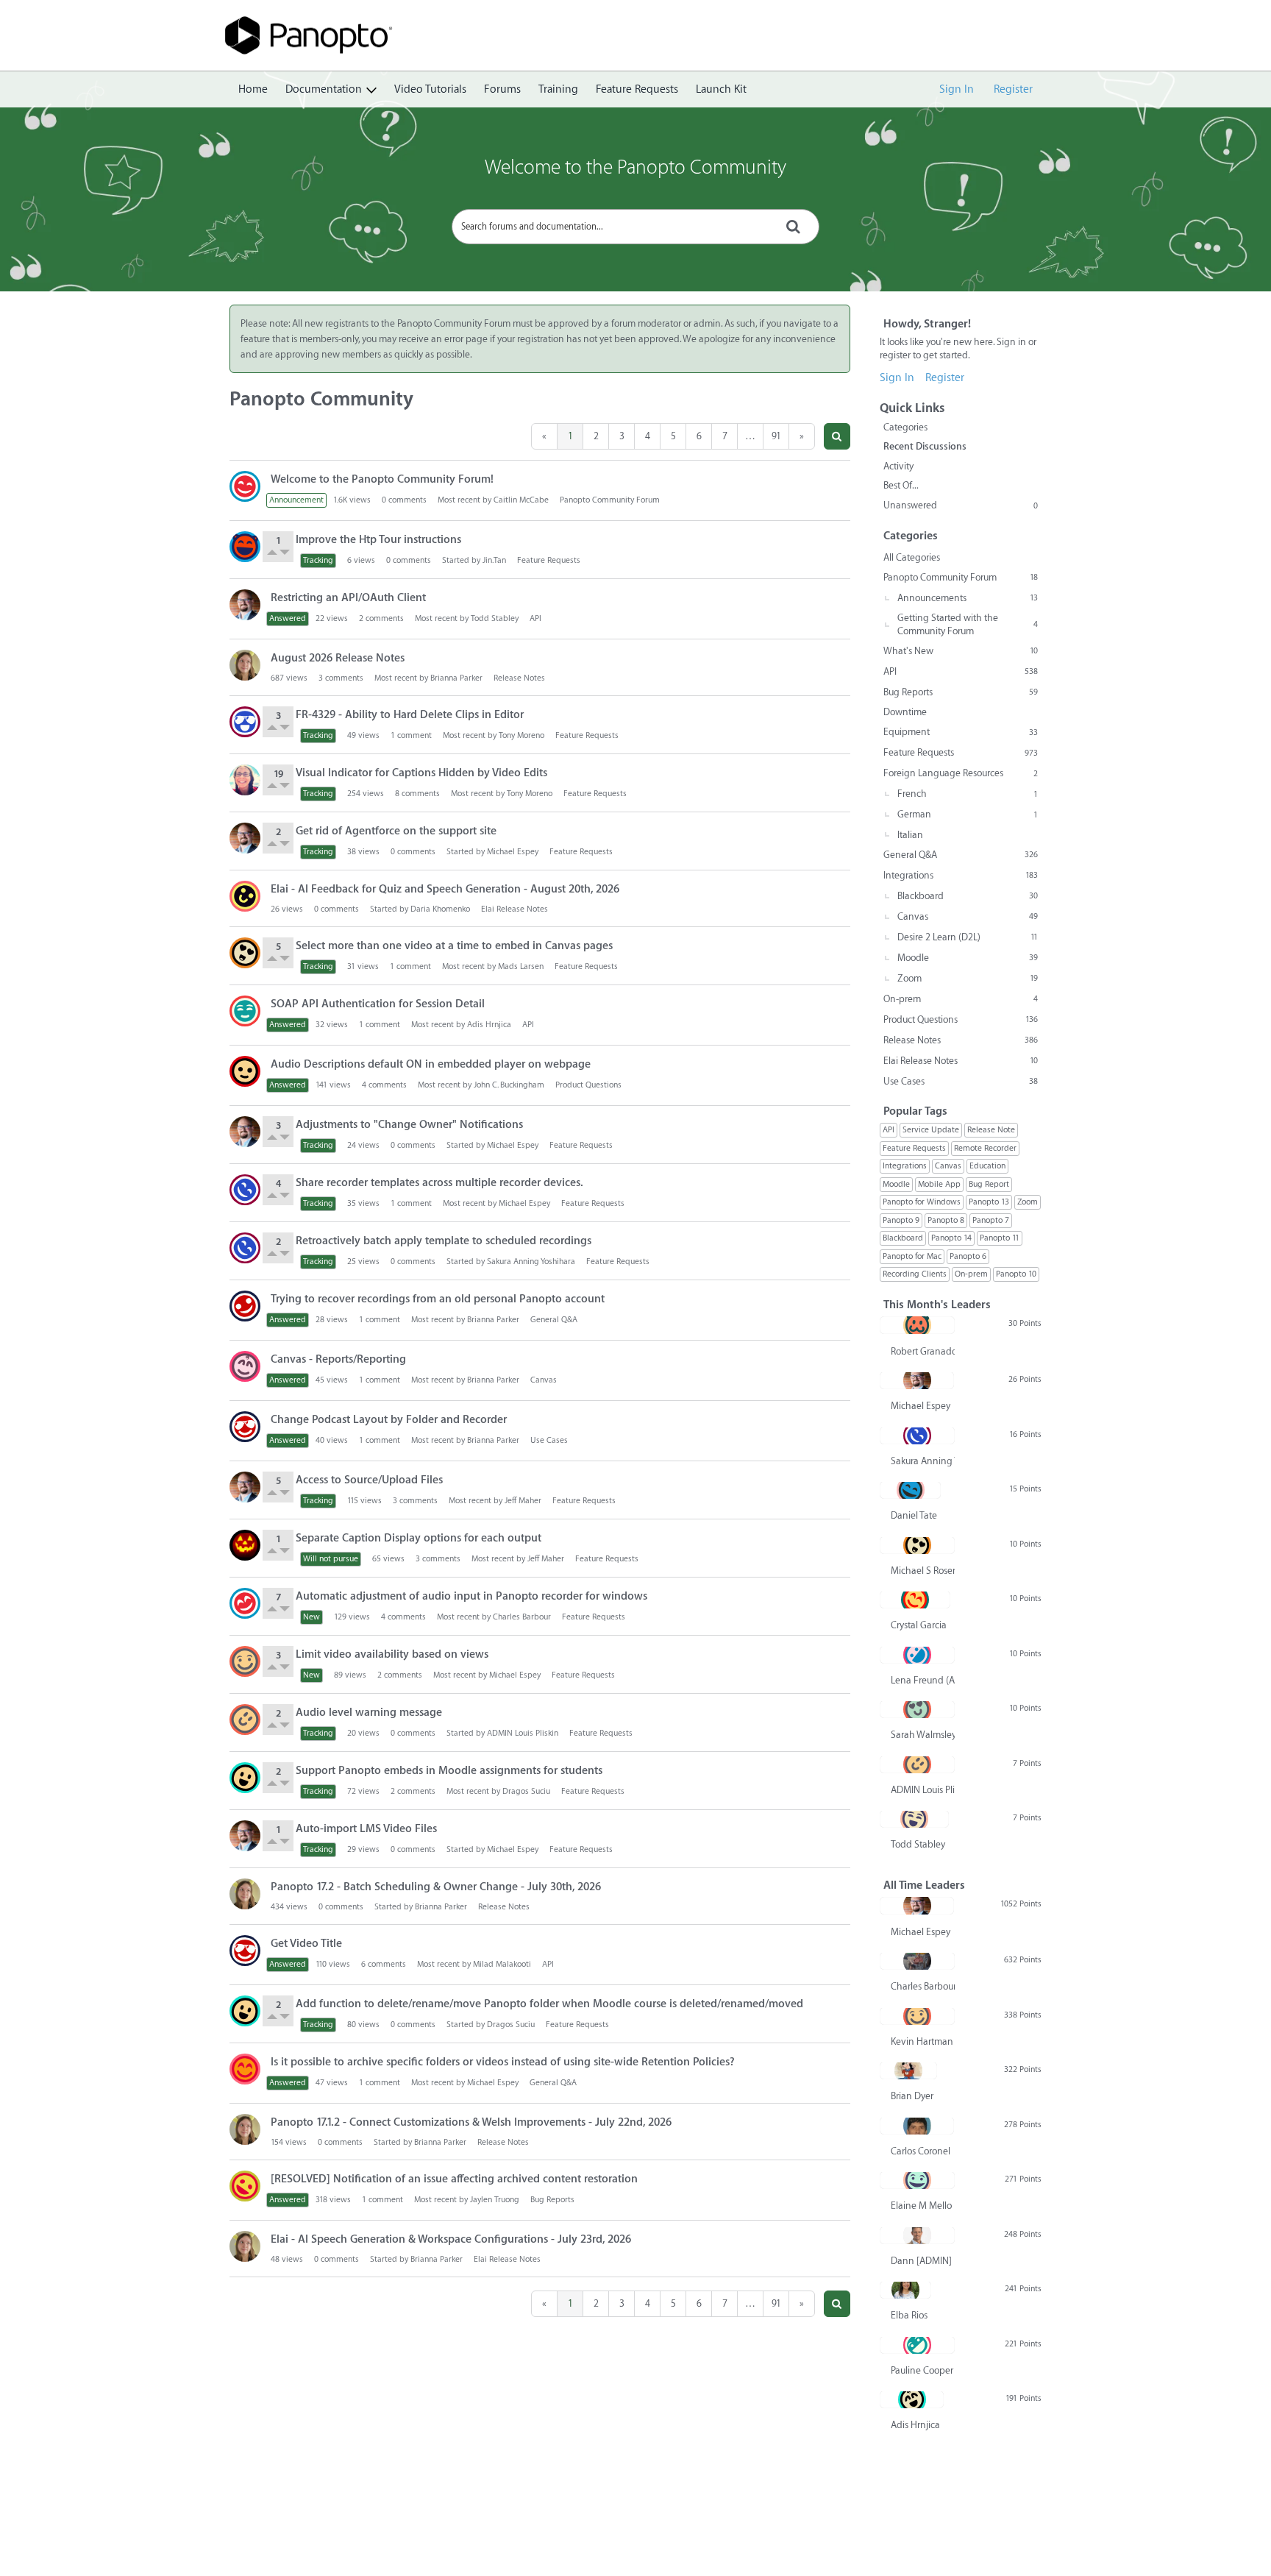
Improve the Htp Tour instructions (378, 540)
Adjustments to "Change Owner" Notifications (409, 1125)
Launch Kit (721, 89)
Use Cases (549, 1440)
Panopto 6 (968, 1256)
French (968, 794)
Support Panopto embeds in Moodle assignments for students (449, 1771)
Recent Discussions (925, 446)
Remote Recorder (985, 1148)
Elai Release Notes (515, 909)
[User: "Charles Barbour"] (917, 1961)
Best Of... (901, 485)
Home (253, 89)
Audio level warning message (369, 1713)
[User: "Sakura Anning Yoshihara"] (245, 1190)
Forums (502, 89)
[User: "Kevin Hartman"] (245, 1661)
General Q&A (554, 1320)
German (968, 814)
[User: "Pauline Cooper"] (917, 2345)
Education (987, 1166)
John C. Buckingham (509, 1085)
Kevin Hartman (922, 2041)
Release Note (991, 1130)
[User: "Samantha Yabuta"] (245, 2069)
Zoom (968, 978)
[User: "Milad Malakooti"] (245, 1951)
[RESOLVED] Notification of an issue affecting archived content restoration (454, 2179)
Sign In (957, 89)
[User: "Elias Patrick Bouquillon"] (245, 1427)
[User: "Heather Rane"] (245, 1366)
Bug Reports (552, 2200)
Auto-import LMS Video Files (366, 1829)
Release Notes (519, 678)
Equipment (961, 732)
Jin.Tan (494, 560)
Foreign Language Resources (961, 773)
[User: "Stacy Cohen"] (245, 780)
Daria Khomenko (440, 909)
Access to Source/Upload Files (369, 1480)
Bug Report (989, 1184)
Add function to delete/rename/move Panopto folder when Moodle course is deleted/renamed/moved (549, 2004)
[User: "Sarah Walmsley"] (917, 1709)
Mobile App (939, 1184)
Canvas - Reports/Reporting (338, 1359)
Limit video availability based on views (392, 1654)
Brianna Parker (456, 678)
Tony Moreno (521, 735)
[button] (837, 436)
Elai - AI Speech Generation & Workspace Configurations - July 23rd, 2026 (451, 2239)
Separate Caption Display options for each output (419, 1538)
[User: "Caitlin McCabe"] (245, 486)
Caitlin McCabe (521, 500)
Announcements (968, 598)
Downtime (905, 712)
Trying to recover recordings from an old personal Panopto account (438, 1299)
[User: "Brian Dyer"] (908, 2071)
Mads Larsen (521, 966)
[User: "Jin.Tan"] (245, 547)
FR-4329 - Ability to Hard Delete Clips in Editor (410, 715)
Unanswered (961, 505)
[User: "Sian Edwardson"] (245, 1071)
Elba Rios (909, 2315)
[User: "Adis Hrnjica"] (912, 2399)
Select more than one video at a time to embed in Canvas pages (454, 946)
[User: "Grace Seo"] (245, 722)
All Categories (912, 557)
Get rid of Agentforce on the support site (396, 831)
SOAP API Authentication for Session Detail (378, 1004)
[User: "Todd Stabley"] (914, 1819)
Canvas (544, 1380)
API (535, 618)
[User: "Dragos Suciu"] (245, 1778)
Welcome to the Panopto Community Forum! (382, 479)
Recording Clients (915, 1274)
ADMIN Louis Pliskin (523, 1733)
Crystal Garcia (919, 1625)
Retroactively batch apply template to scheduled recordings (444, 1241)
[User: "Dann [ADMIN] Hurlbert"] (917, 2235)
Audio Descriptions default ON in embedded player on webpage (431, 1064)
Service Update (931, 1130)
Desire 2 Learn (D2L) (968, 937)
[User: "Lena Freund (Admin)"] (917, 1655)
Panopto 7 (991, 1220)
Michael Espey (513, 852)
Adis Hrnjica (489, 1025)
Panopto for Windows (922, 1202)
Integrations (961, 875)
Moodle (968, 958)
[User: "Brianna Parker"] (245, 665)
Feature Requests (637, 89)
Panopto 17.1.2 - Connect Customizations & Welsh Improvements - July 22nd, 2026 (471, 2122)
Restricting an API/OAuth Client (348, 598)
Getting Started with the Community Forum (968, 624)
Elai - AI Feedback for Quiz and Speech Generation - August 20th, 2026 (445, 889)
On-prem (961, 999)
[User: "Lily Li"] (245, 1011)
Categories (905, 427)
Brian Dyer (912, 2096)
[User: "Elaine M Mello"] (917, 2180)
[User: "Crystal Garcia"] (915, 1600)
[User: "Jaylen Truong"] (245, 2186)
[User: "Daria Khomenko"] (245, 896)
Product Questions (588, 1085)
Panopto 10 (1016, 1274)
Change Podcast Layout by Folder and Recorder (389, 1420)
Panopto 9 (901, 1220)
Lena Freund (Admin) (923, 1680)
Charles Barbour (522, 1617)
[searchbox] (635, 227)
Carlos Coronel (921, 2151)
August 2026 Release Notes (338, 658)
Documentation (324, 89)
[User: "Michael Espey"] (245, 605)
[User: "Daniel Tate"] (910, 1490)
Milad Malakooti (502, 1964)
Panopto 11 (1000, 1238)
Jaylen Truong (495, 2200)
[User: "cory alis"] (245, 1306)
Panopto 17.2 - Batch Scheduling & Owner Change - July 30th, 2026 (436, 1887)
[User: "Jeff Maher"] (245, 1545)
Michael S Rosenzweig (923, 1571)
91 (776, 436)
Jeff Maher (523, 1501)
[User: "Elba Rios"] (905, 2290)
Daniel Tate (914, 1515)
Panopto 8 (946, 1220)
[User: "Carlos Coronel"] (917, 2126)
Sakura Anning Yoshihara (531, 1262)
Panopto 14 (951, 1238)
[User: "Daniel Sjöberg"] (245, 1603)
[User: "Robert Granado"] (917, 1325)
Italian (910, 835)
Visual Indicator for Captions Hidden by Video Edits (421, 773)
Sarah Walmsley (923, 1735)
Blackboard (968, 896)
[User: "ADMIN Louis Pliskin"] (245, 1720)
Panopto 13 (989, 1202)
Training (558, 89)
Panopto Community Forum (610, 500)
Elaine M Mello (921, 2206)
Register (1013, 89)
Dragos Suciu (526, 1791)
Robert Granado (923, 1351)
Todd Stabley (495, 618)
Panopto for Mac (912, 1256)
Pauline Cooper (922, 2370)
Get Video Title (306, 1944)
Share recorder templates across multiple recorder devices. (439, 1183)
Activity (898, 466)
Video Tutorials (430, 89)
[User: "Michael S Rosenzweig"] (245, 953)
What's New (961, 651)
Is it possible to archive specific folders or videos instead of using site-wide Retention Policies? (503, 2062)
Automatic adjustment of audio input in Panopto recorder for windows (471, 1596)
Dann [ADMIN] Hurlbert (923, 2261)
